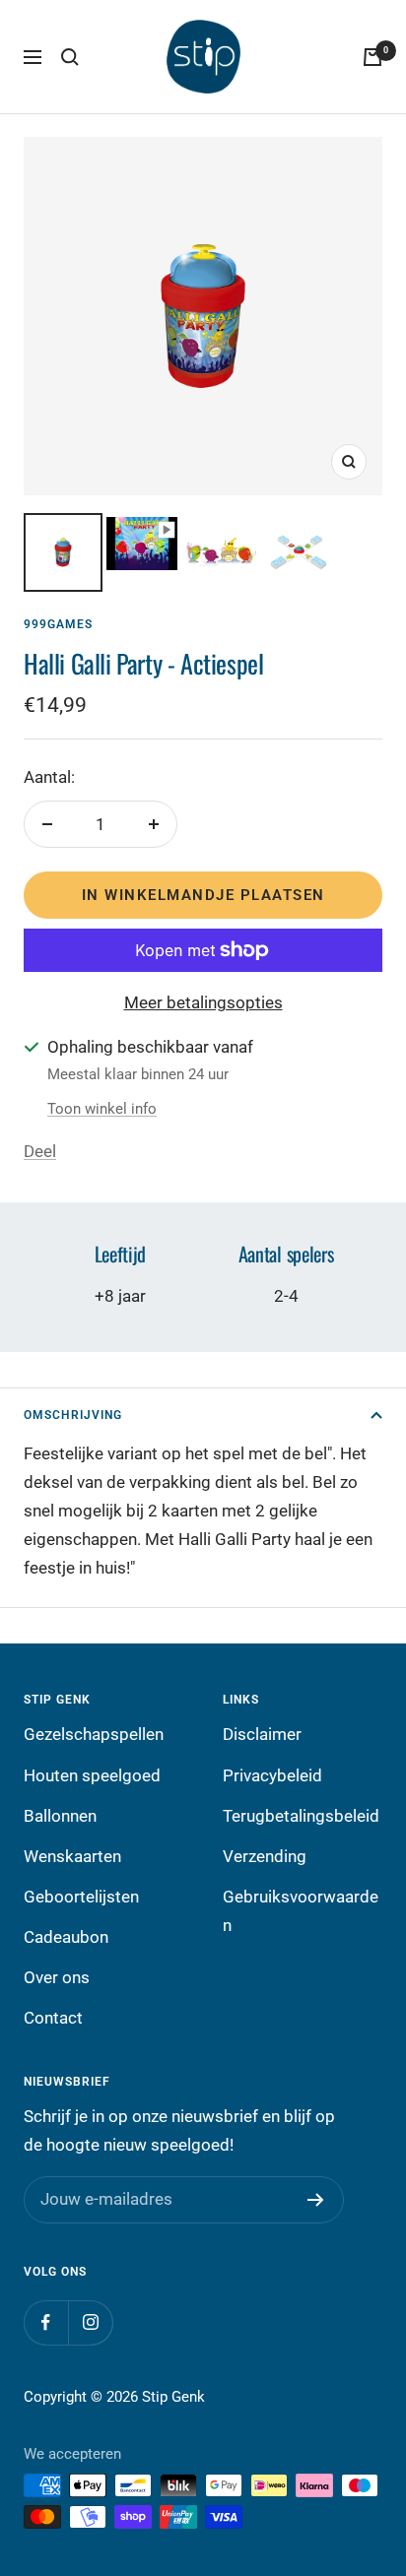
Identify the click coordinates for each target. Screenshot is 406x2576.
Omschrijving (73, 1415)
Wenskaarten (72, 1856)
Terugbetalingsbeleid (301, 1816)
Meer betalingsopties (203, 1002)
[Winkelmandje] (372, 57)
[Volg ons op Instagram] (90, 2322)
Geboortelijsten (81, 1897)
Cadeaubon (66, 1937)
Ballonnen (60, 1816)
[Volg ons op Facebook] (46, 2322)
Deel (40, 1151)
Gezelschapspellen (94, 1734)
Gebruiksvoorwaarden (301, 1911)
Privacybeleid (272, 1775)
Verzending (265, 1856)
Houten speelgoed (92, 1775)
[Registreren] (316, 2200)
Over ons (57, 1977)
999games (58, 624)
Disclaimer (262, 1734)
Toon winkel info (102, 1109)
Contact (53, 2018)
